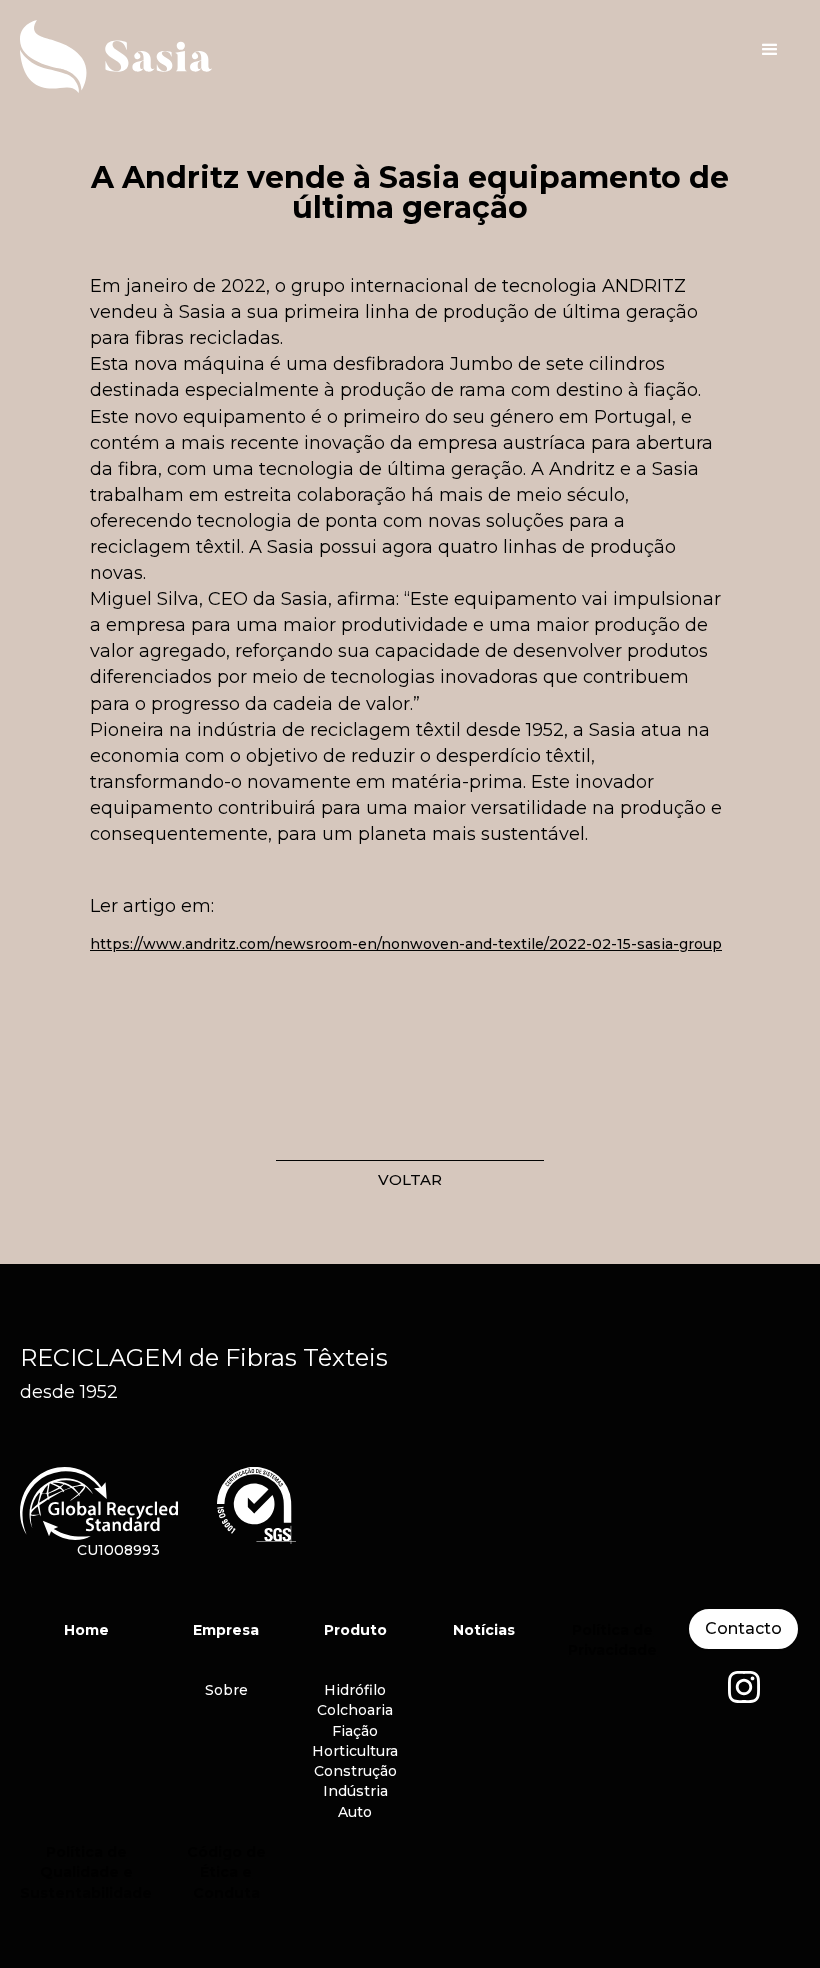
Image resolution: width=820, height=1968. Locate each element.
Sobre (226, 1690)
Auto (355, 1812)
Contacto (743, 1628)
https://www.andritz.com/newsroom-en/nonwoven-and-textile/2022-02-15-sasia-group (406, 944)
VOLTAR (410, 1179)
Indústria (355, 1791)
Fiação (355, 1731)
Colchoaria (355, 1710)
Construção (355, 1771)
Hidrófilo (355, 1690)
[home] (140, 56)
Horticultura (355, 1751)
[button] (770, 50)
